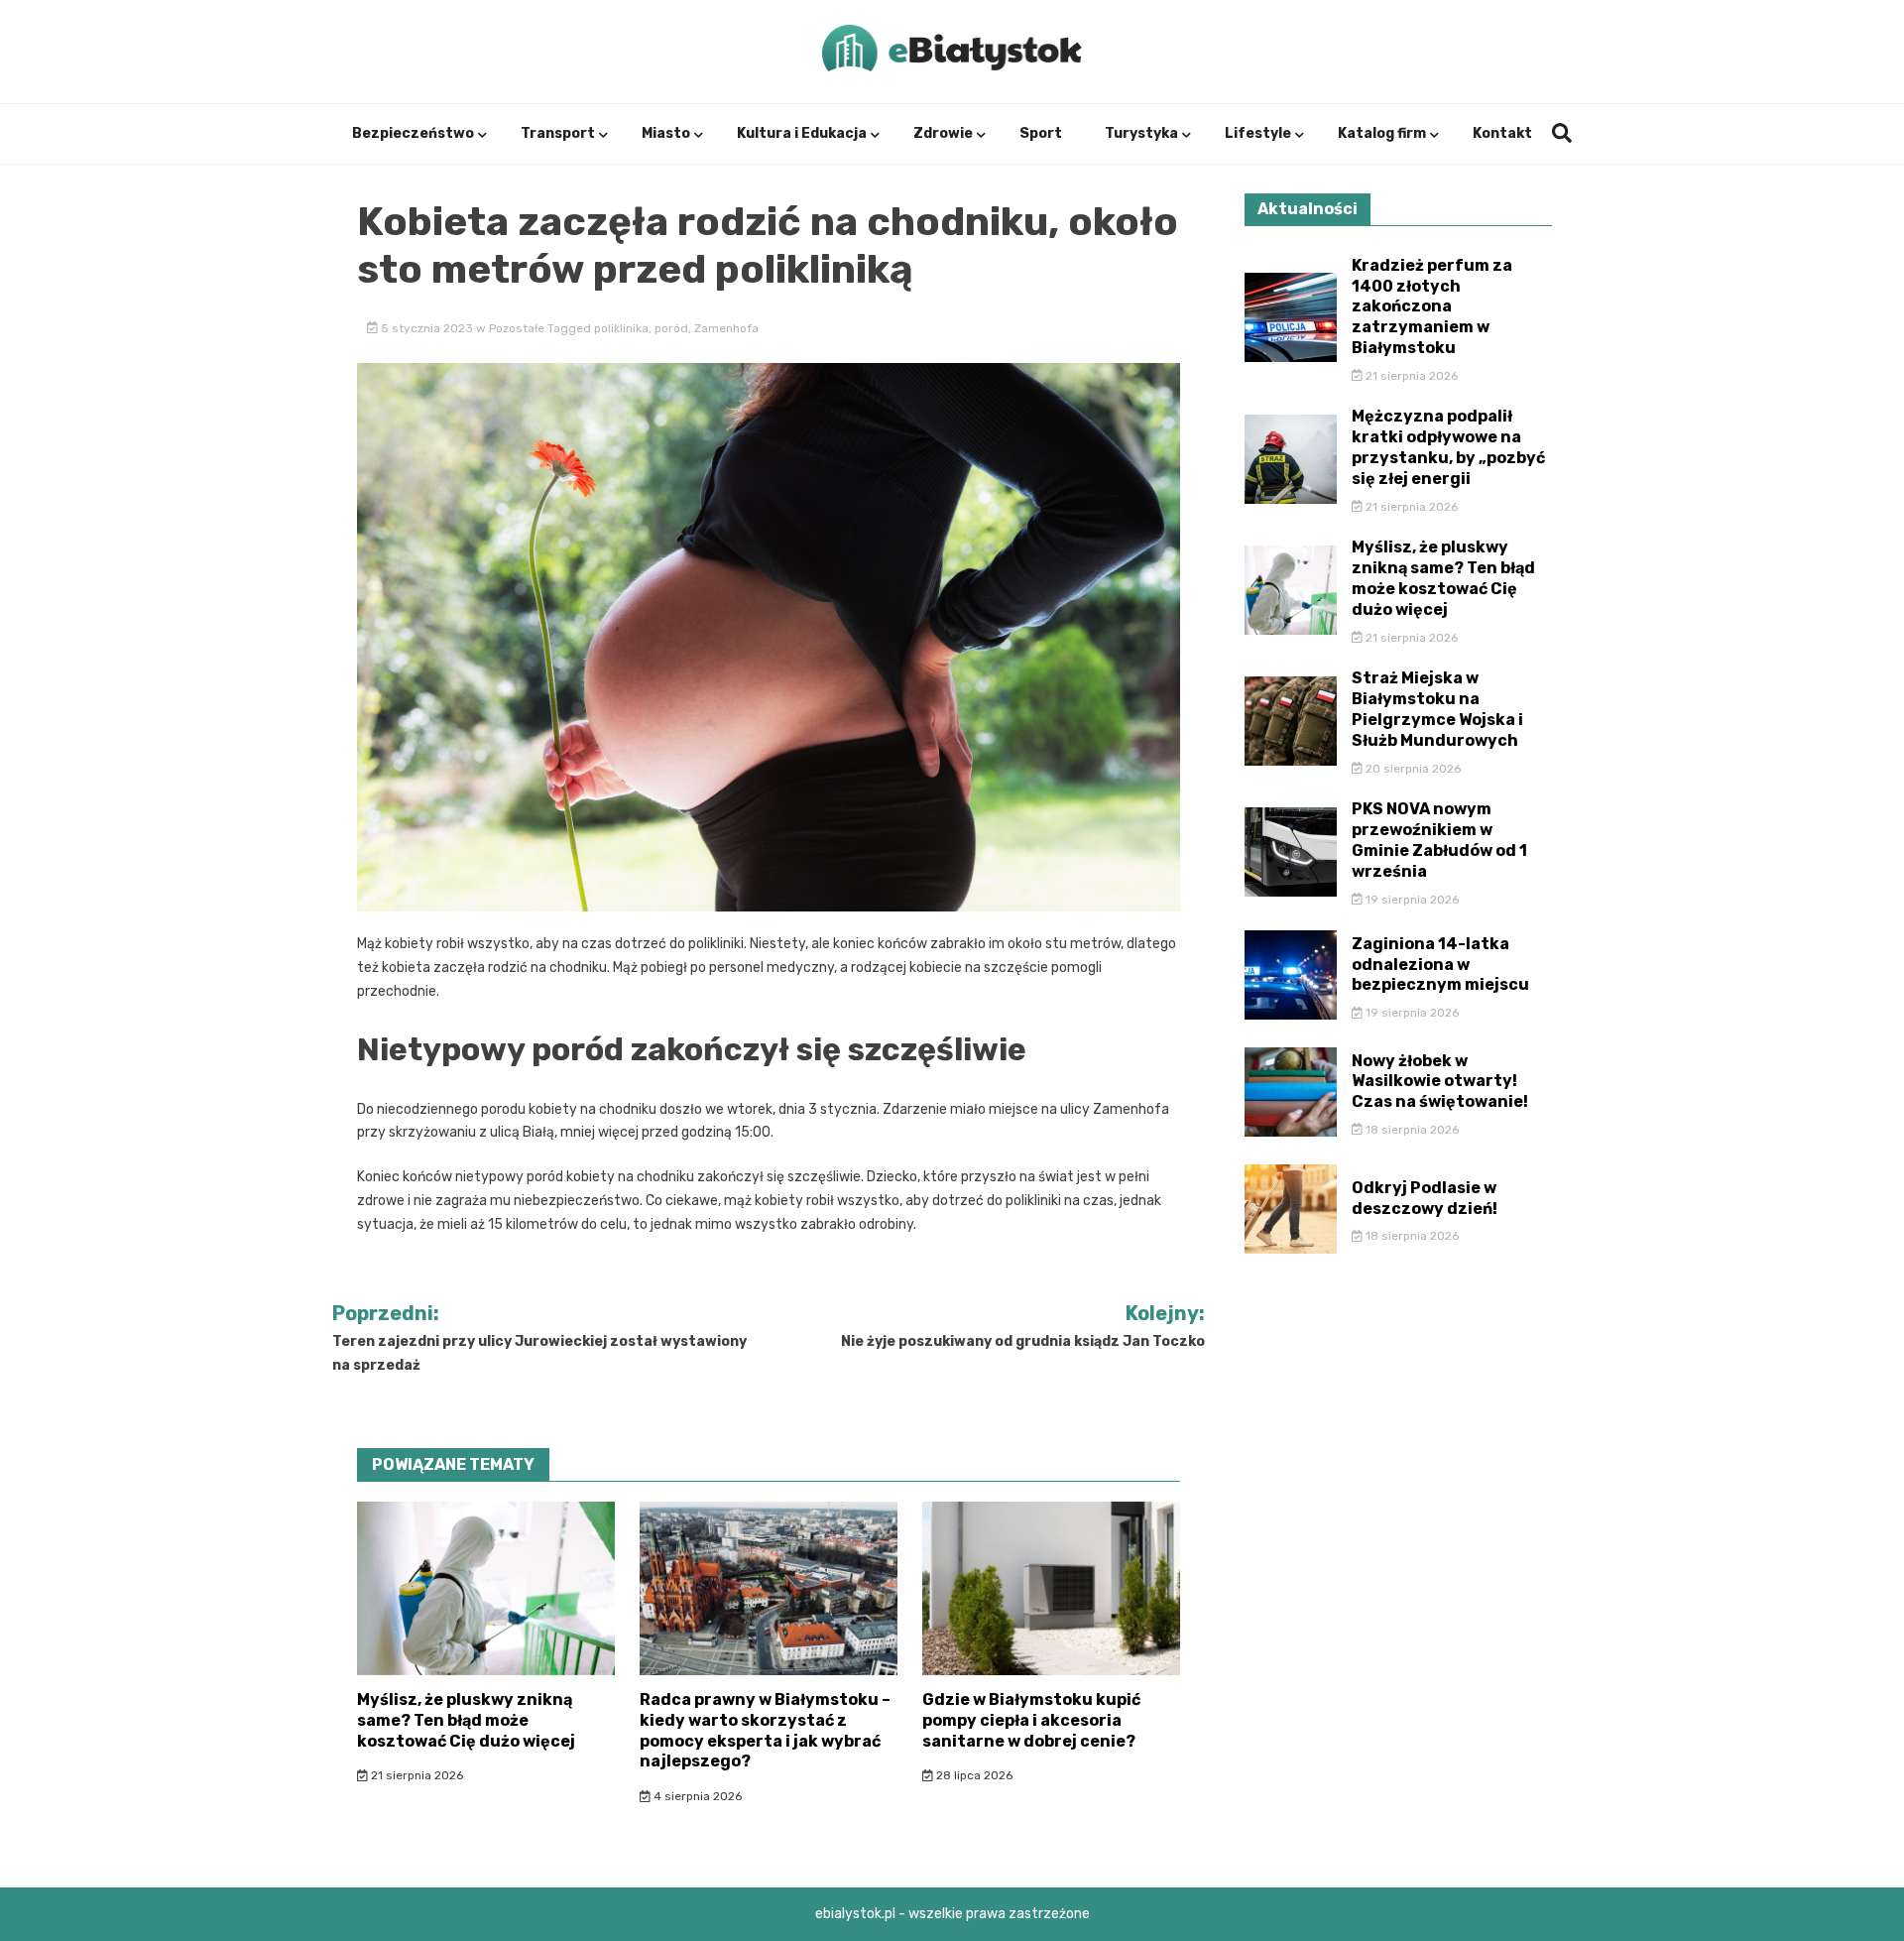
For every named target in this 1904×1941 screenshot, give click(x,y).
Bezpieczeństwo (413, 133)
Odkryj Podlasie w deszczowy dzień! (1425, 1198)
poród (671, 328)
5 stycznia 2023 (427, 328)
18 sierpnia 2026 (1411, 1130)
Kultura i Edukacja (802, 133)
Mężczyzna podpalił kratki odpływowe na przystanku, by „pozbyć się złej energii (1448, 447)
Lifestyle (1258, 133)
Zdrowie (943, 133)
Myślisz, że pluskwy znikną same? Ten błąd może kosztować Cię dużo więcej (466, 1720)
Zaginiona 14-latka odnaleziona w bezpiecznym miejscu (1440, 965)
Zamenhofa (726, 328)
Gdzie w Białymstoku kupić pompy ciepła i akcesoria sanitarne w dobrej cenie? (1031, 1720)
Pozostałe (517, 328)
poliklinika (621, 328)
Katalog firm (1382, 133)
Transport (558, 133)
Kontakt (1502, 133)
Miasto (666, 133)
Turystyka (1141, 133)
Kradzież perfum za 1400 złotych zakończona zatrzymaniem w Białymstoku (1432, 306)
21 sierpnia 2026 (416, 1775)
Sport (1041, 133)
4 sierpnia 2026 (696, 1796)
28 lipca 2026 (973, 1775)
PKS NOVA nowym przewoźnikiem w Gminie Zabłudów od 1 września (1439, 840)
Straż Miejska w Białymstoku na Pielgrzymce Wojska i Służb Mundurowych (1437, 709)
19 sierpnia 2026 (1411, 900)
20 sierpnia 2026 (1412, 769)
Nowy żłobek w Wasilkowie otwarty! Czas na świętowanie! (1440, 1082)
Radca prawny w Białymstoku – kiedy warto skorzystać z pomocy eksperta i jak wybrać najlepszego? (765, 1730)
